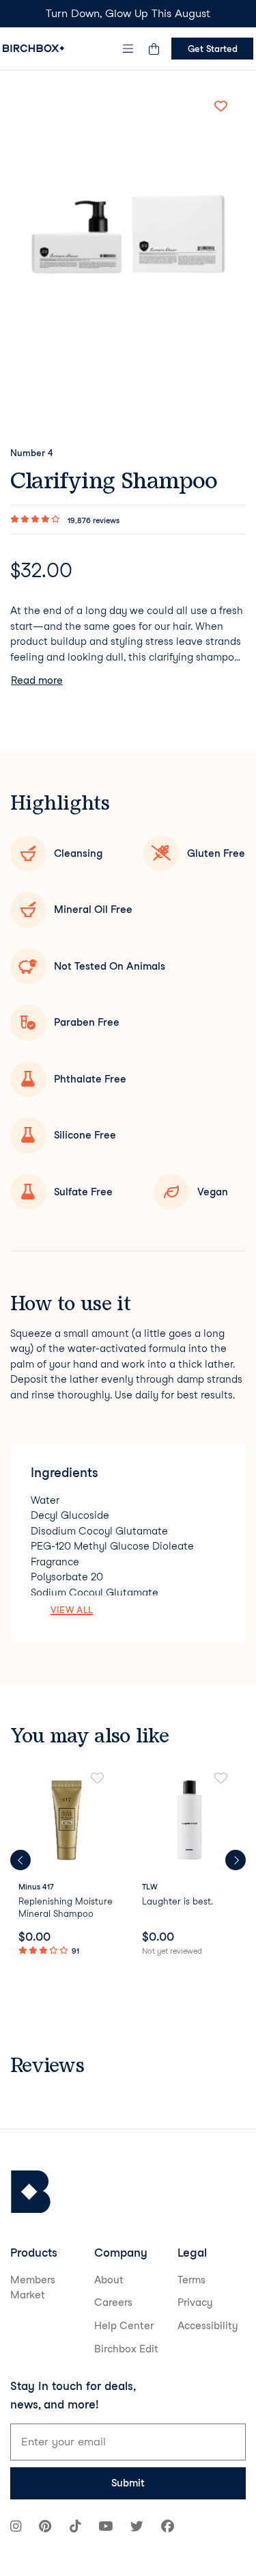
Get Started (213, 49)
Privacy (195, 2302)
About (109, 2280)
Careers (113, 2302)
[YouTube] (105, 2528)
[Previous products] (20, 1860)
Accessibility (208, 2326)
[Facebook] (168, 2528)
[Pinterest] (45, 2528)
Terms (191, 2280)
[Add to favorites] (221, 106)
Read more (37, 680)
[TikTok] (75, 2528)
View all (72, 1610)
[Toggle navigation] (128, 49)
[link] (67, 1865)
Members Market (33, 2288)
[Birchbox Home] (33, 48)
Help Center (124, 2326)
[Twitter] (137, 2528)
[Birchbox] (31, 2192)
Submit (128, 2483)
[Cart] (154, 49)
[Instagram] (16, 2528)
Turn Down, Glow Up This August (128, 13)
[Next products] (236, 1860)
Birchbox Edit (126, 2349)
